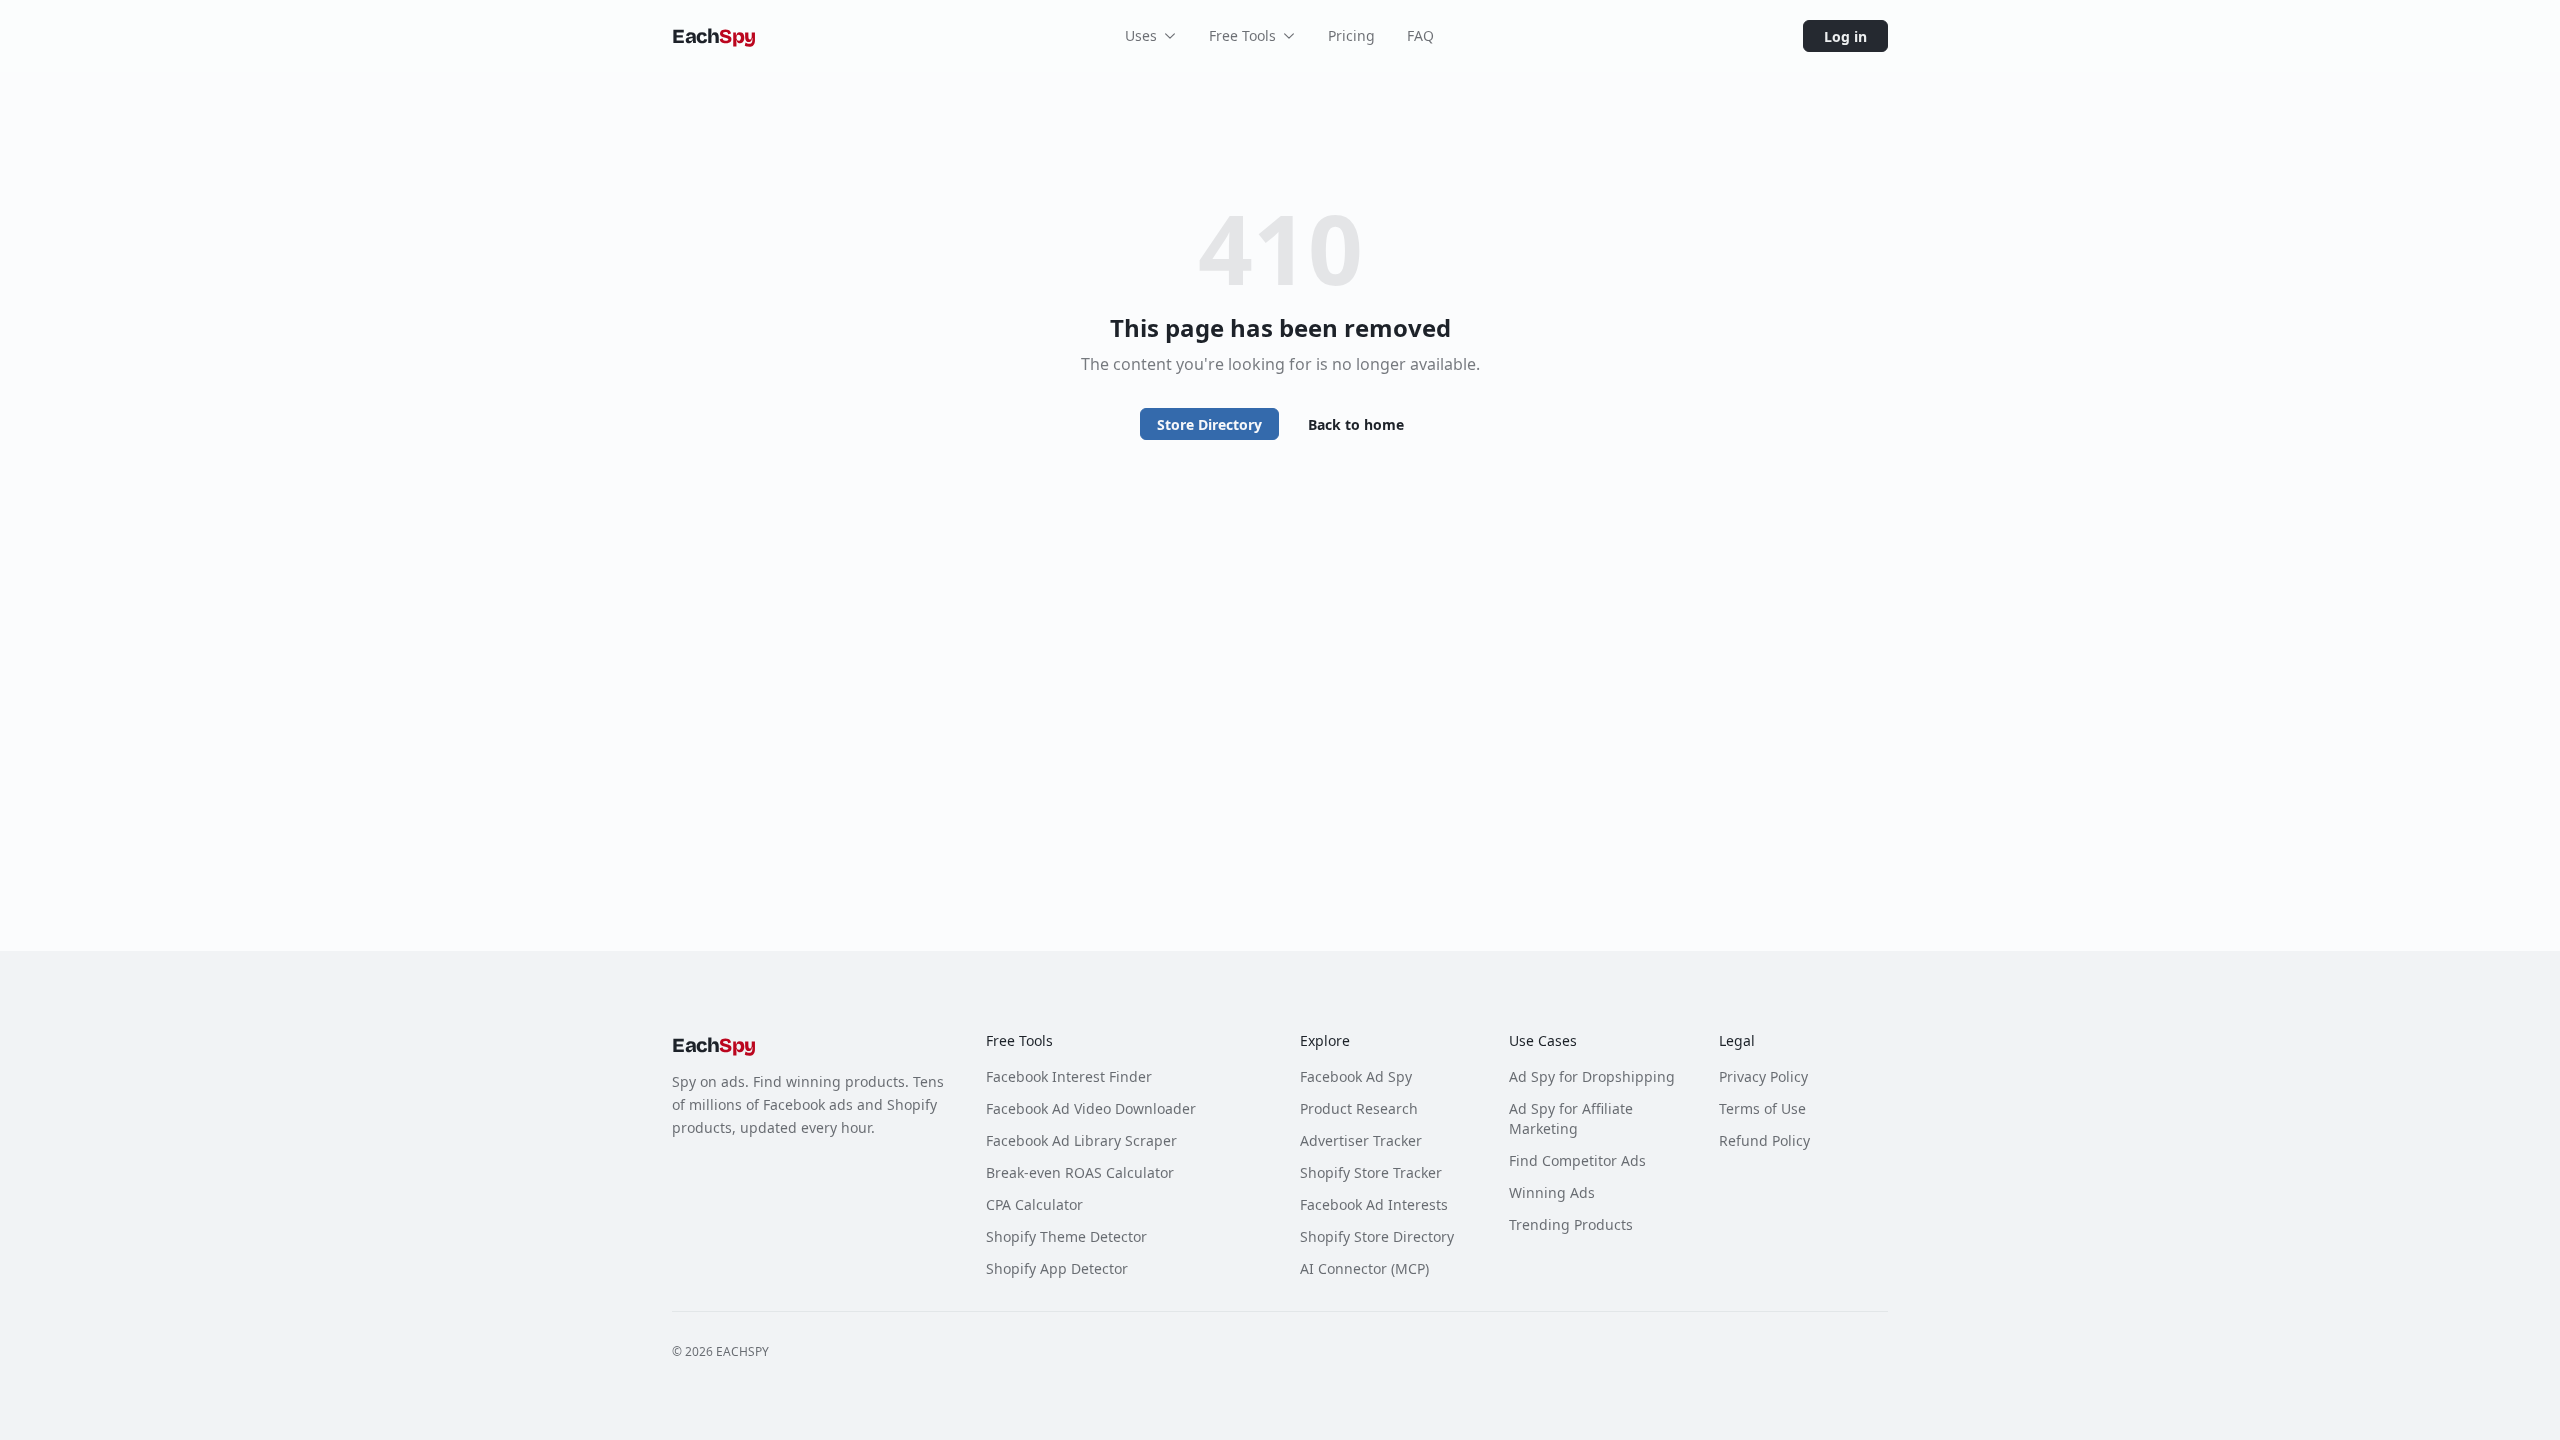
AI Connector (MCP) (1364, 1268)
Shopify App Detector (1057, 1268)
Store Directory (1209, 424)
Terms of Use (1762, 1108)
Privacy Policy (1763, 1076)
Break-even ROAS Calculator (1080, 1172)
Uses (1141, 35)
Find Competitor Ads (1577, 1160)
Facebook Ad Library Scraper (1081, 1140)
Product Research (1359, 1108)
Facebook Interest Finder (1069, 1076)
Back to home (1356, 424)
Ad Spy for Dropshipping (1592, 1076)
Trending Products (1571, 1224)
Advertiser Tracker (1361, 1140)
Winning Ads (1552, 1192)
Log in (1845, 36)
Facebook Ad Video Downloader (1091, 1108)
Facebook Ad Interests (1374, 1204)
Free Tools (1242, 35)
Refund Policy (1764, 1140)
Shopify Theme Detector (1066, 1236)
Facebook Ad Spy (1356, 1076)
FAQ (1420, 35)
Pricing (1351, 35)
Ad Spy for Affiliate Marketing (1571, 1118)
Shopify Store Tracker (1371, 1172)
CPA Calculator (1034, 1204)
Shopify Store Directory (1377, 1236)
